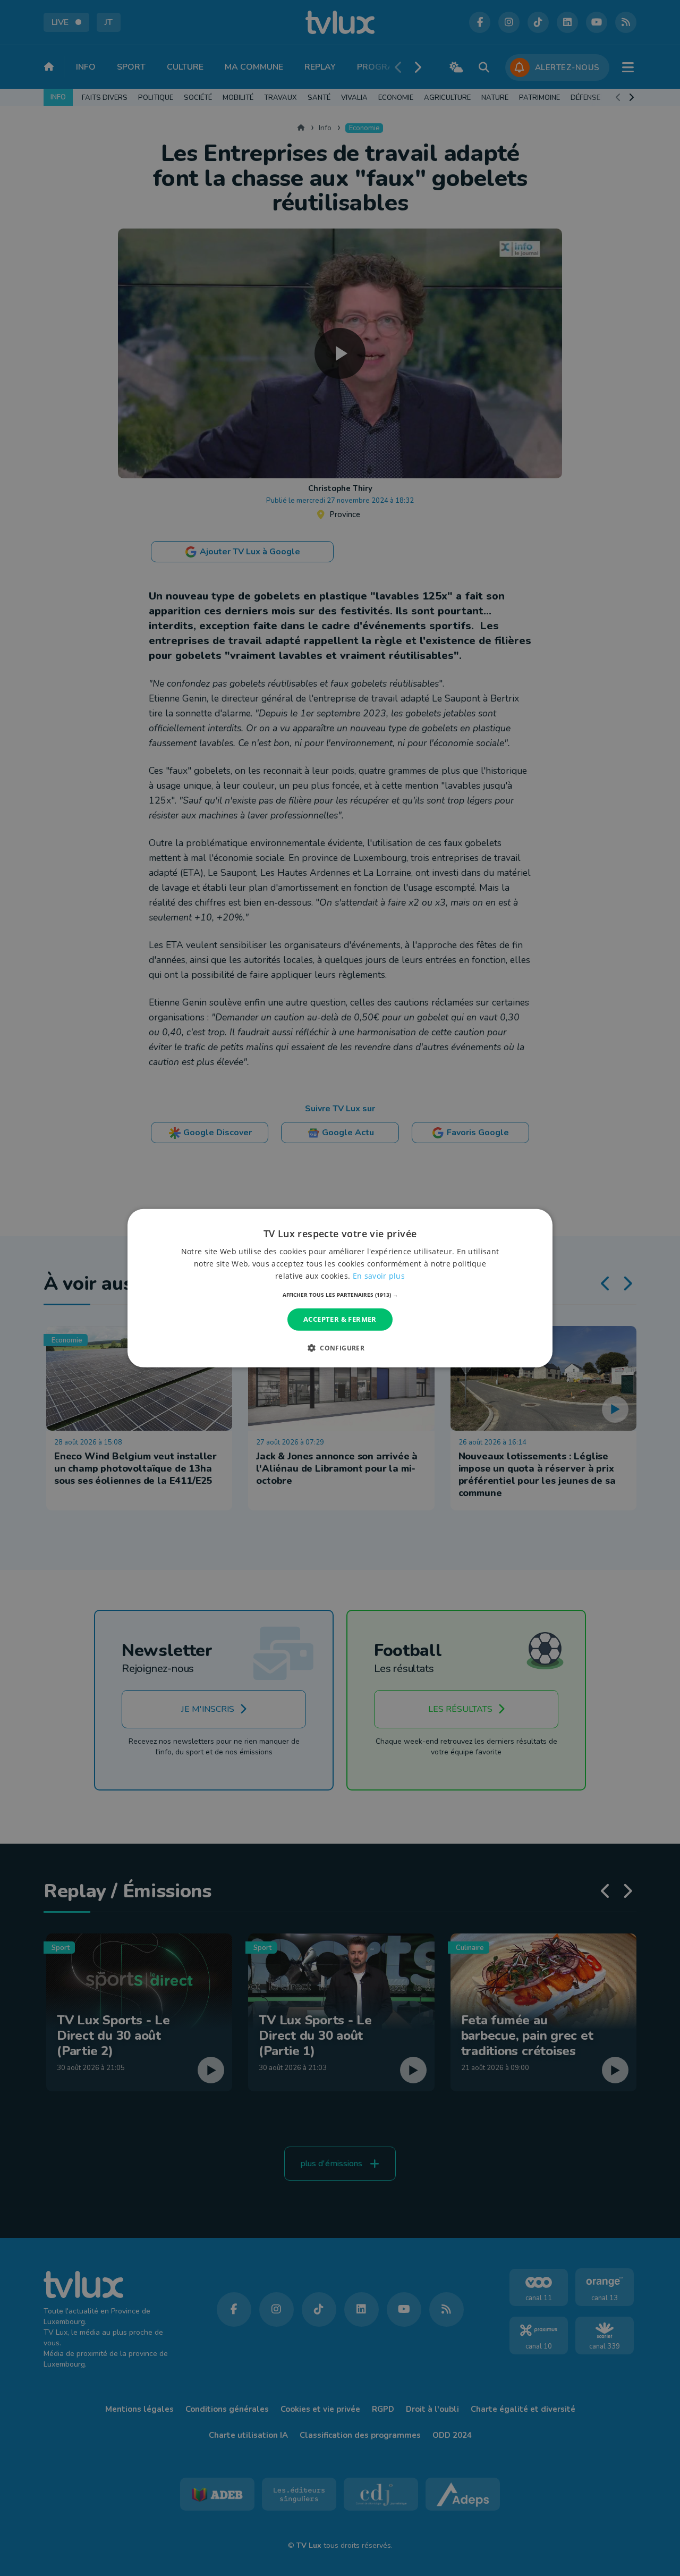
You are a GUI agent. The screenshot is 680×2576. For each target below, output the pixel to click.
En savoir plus (379, 1276)
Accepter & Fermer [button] (340, 1319)
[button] (340, 1295)
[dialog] (340, 1288)
